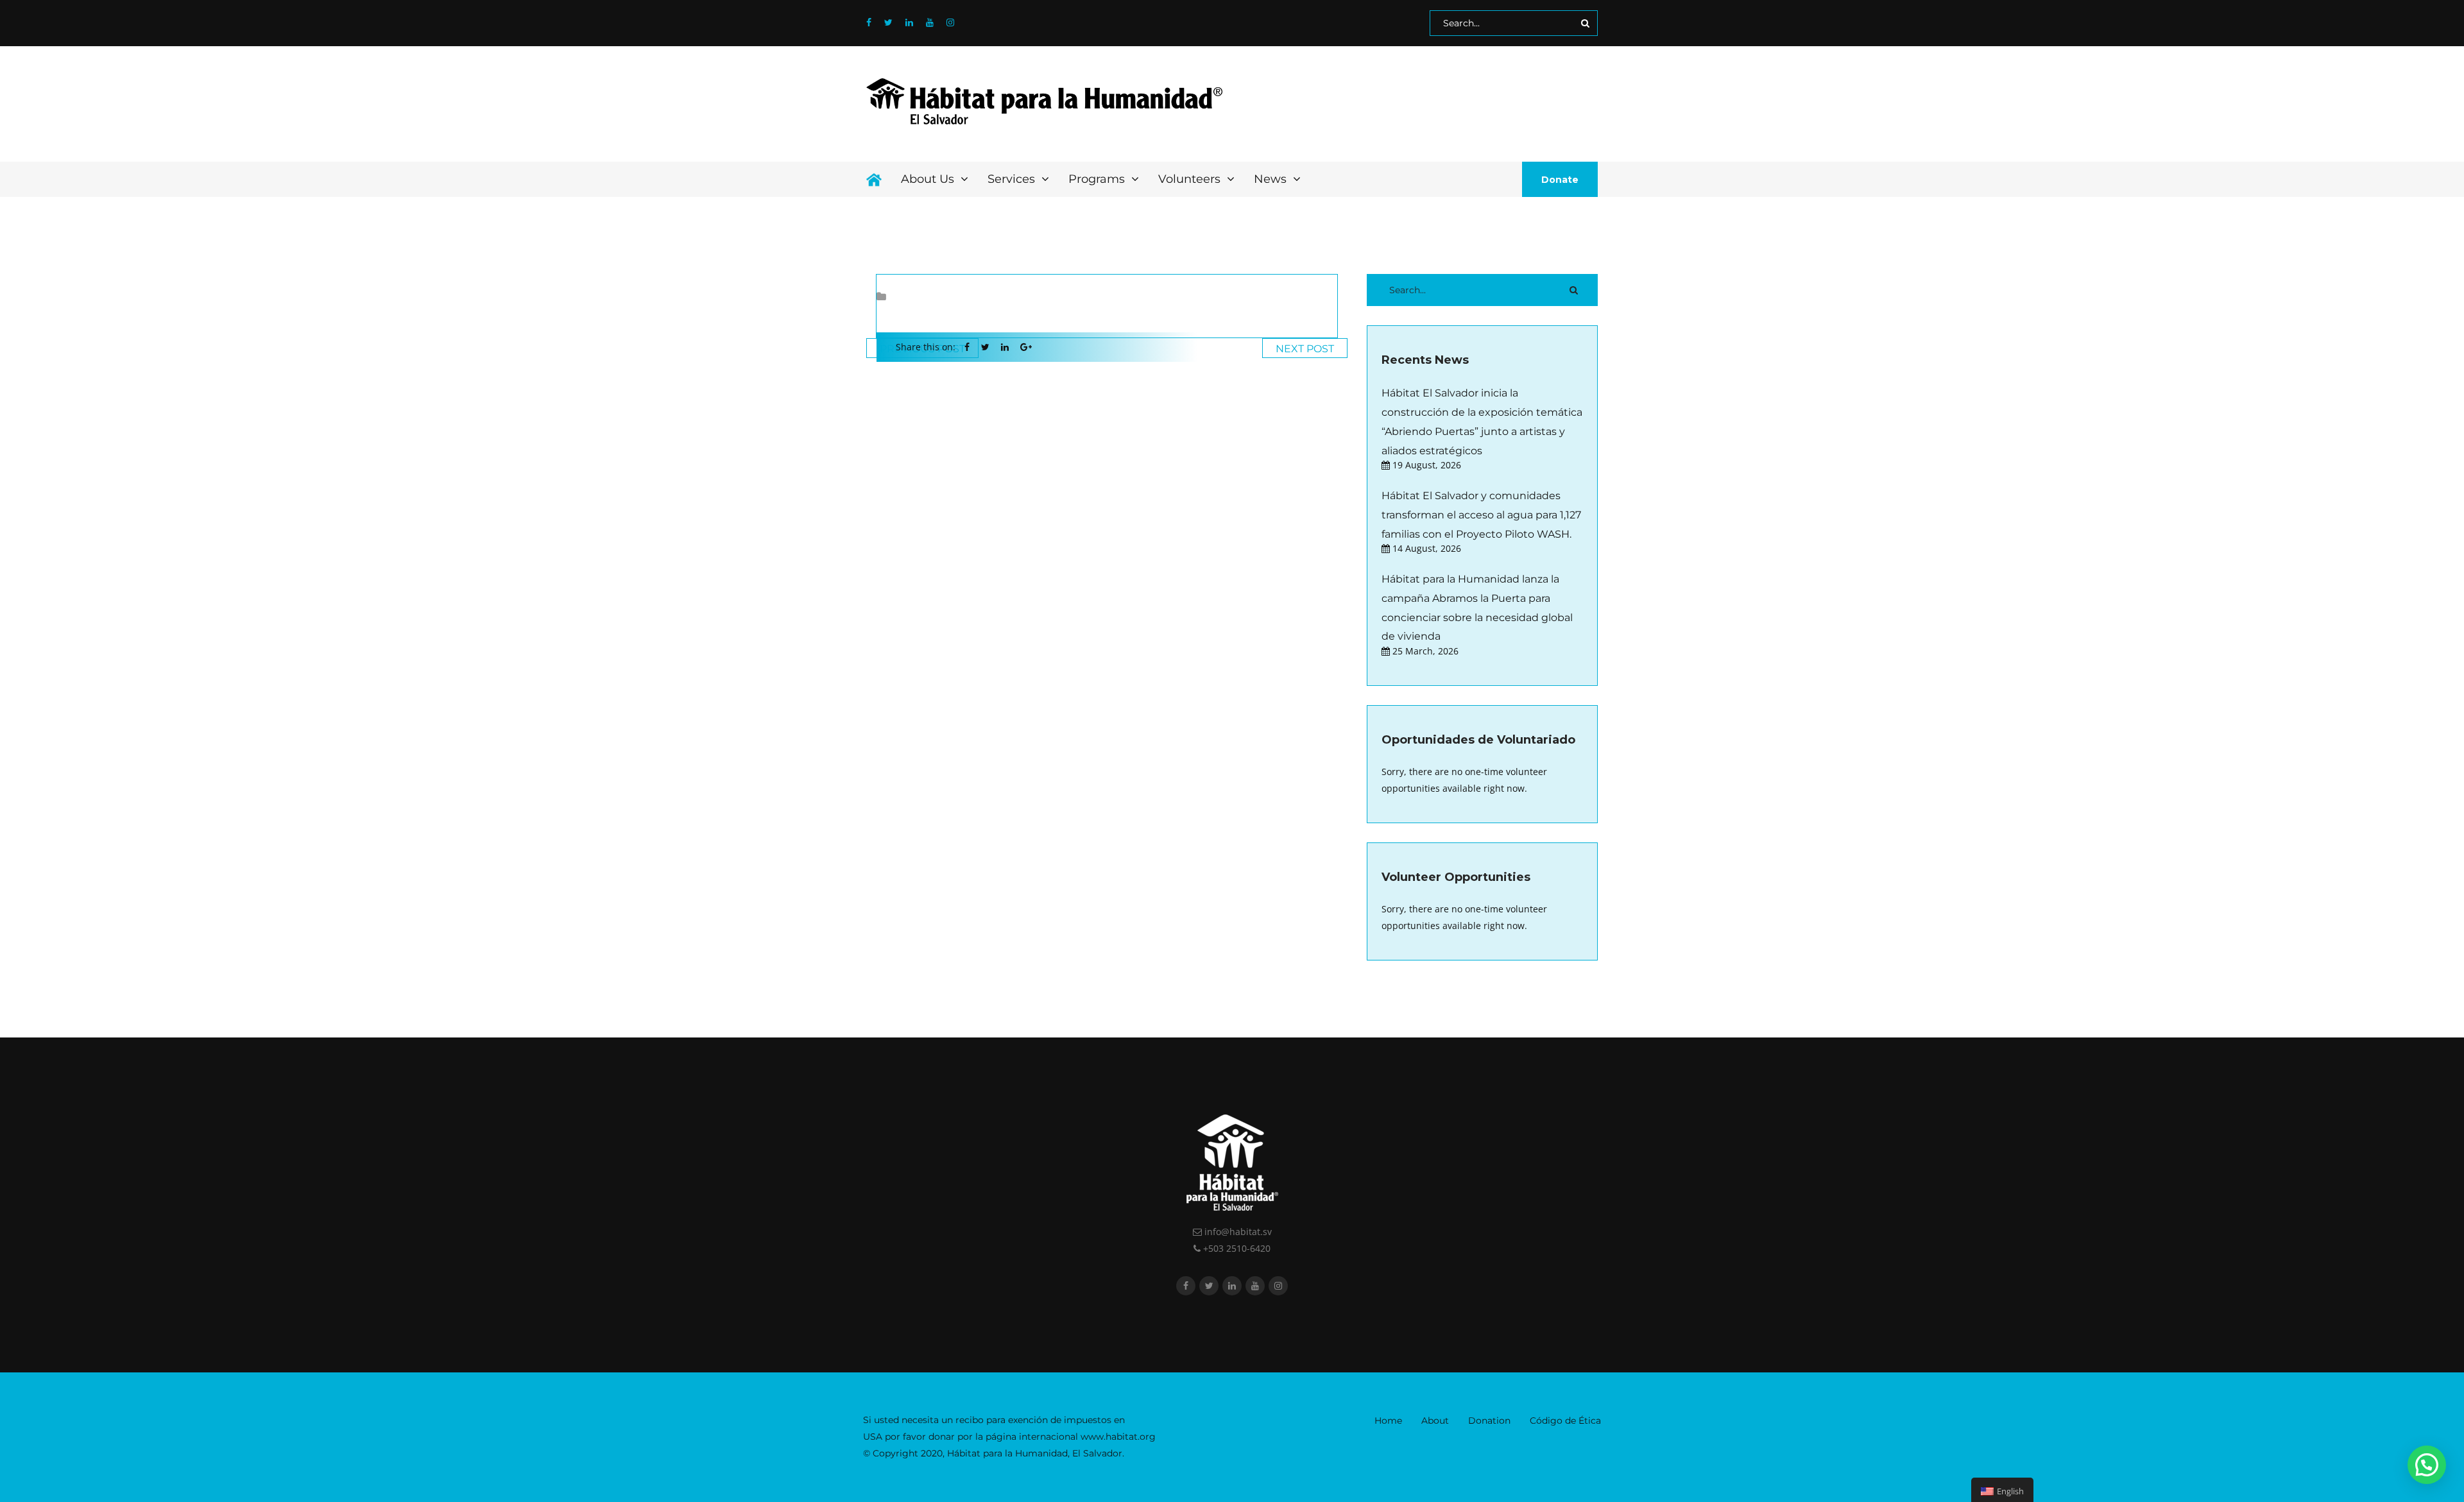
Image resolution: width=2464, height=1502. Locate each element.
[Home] (874, 179)
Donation (1489, 1421)
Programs (1098, 179)
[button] (2427, 1465)
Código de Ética (1565, 1421)
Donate (1560, 180)
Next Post (1305, 349)
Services (1013, 179)
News (1272, 179)
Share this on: (926, 347)
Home (1388, 1421)
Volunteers (1191, 179)
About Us (929, 179)
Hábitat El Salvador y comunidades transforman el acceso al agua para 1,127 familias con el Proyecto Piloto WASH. (1481, 515)
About (1435, 1421)
